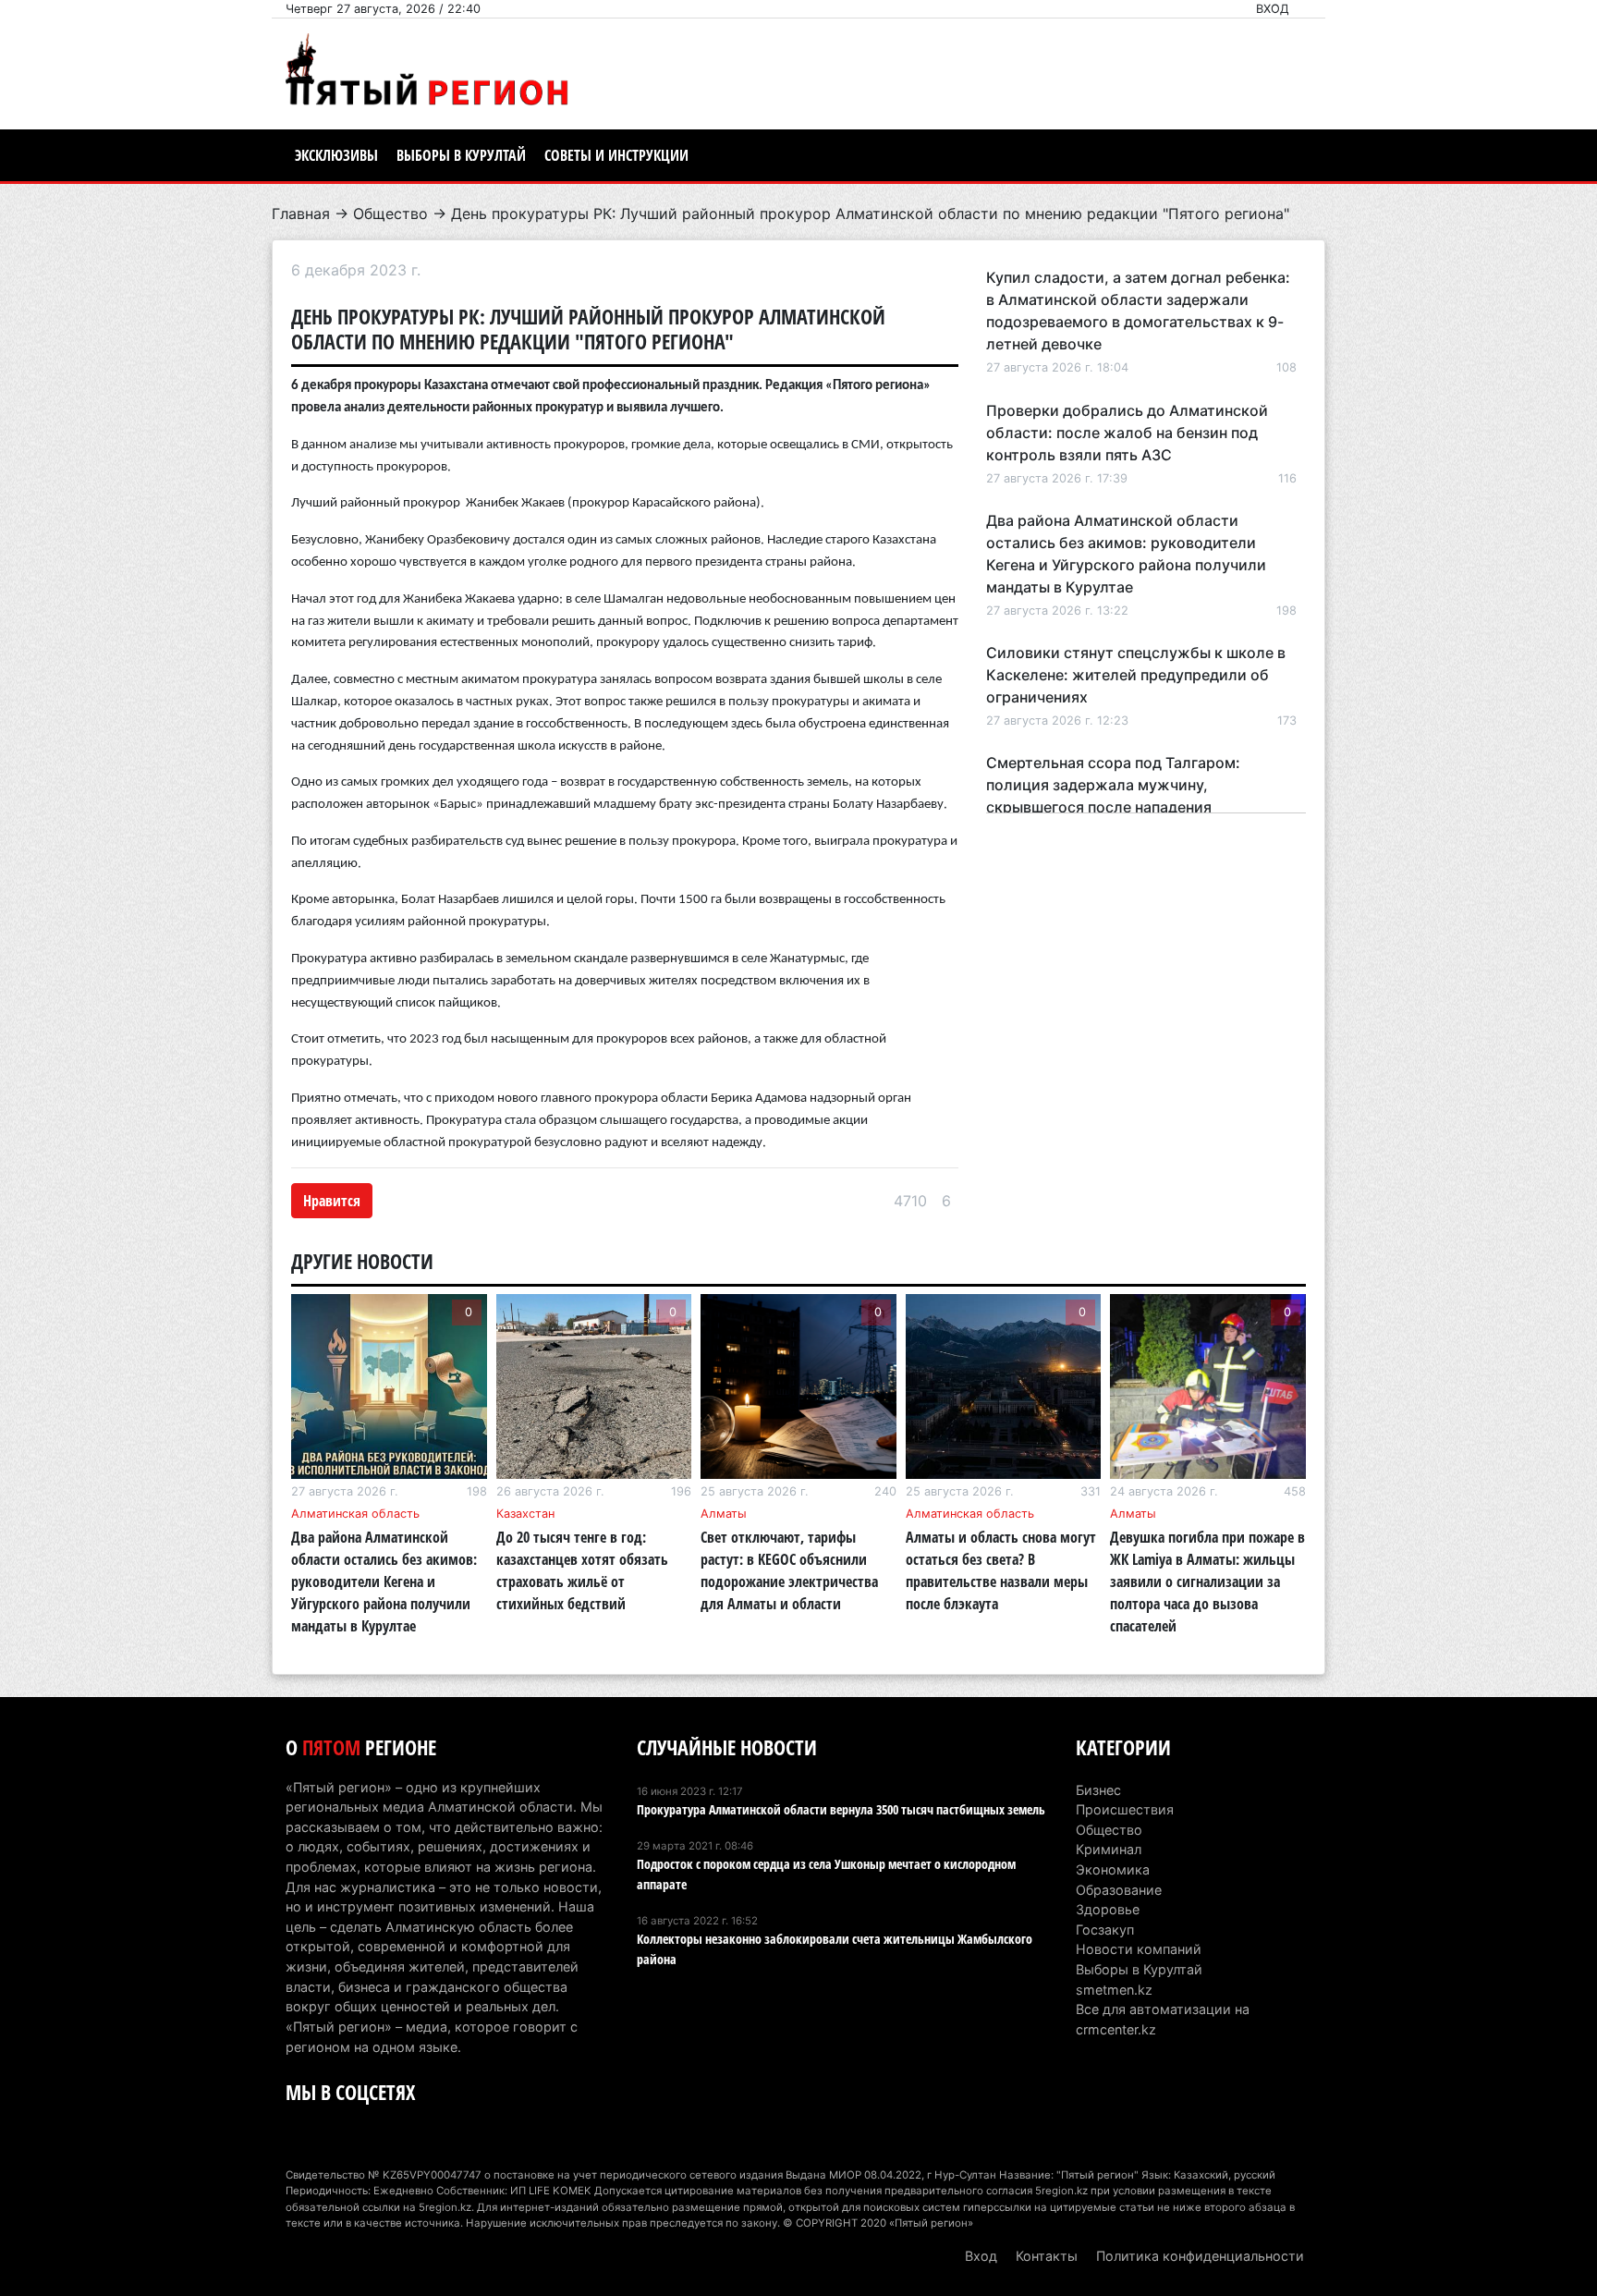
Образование (1119, 1890)
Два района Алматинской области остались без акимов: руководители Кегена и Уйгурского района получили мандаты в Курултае (384, 1582)
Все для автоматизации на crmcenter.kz (1163, 2019)
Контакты (1047, 2256)
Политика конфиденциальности (1200, 2256)
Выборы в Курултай (461, 155)
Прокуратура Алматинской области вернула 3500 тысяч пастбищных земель (841, 1809)
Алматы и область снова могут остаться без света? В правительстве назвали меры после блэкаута (1001, 1570)
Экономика (1113, 1869)
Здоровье (1108, 1909)
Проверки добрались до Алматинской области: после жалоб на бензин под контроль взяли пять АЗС (1127, 433)
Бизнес (1098, 1790)
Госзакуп (1105, 1930)
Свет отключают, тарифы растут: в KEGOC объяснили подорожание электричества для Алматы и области (789, 1570)
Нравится (332, 1201)
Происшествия (1125, 1809)
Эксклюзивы (336, 155)
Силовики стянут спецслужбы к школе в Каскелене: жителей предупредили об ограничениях (1136, 675)
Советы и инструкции (616, 155)
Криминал (1109, 1849)
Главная (301, 214)
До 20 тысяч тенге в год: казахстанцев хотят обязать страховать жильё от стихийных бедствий (582, 1570)
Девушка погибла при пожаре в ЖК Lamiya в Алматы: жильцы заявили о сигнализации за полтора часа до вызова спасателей (1207, 1582)
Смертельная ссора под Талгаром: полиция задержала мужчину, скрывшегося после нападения (1113, 785)
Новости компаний (1139, 1949)
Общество (390, 214)
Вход (1273, 9)
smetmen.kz (1114, 1990)
